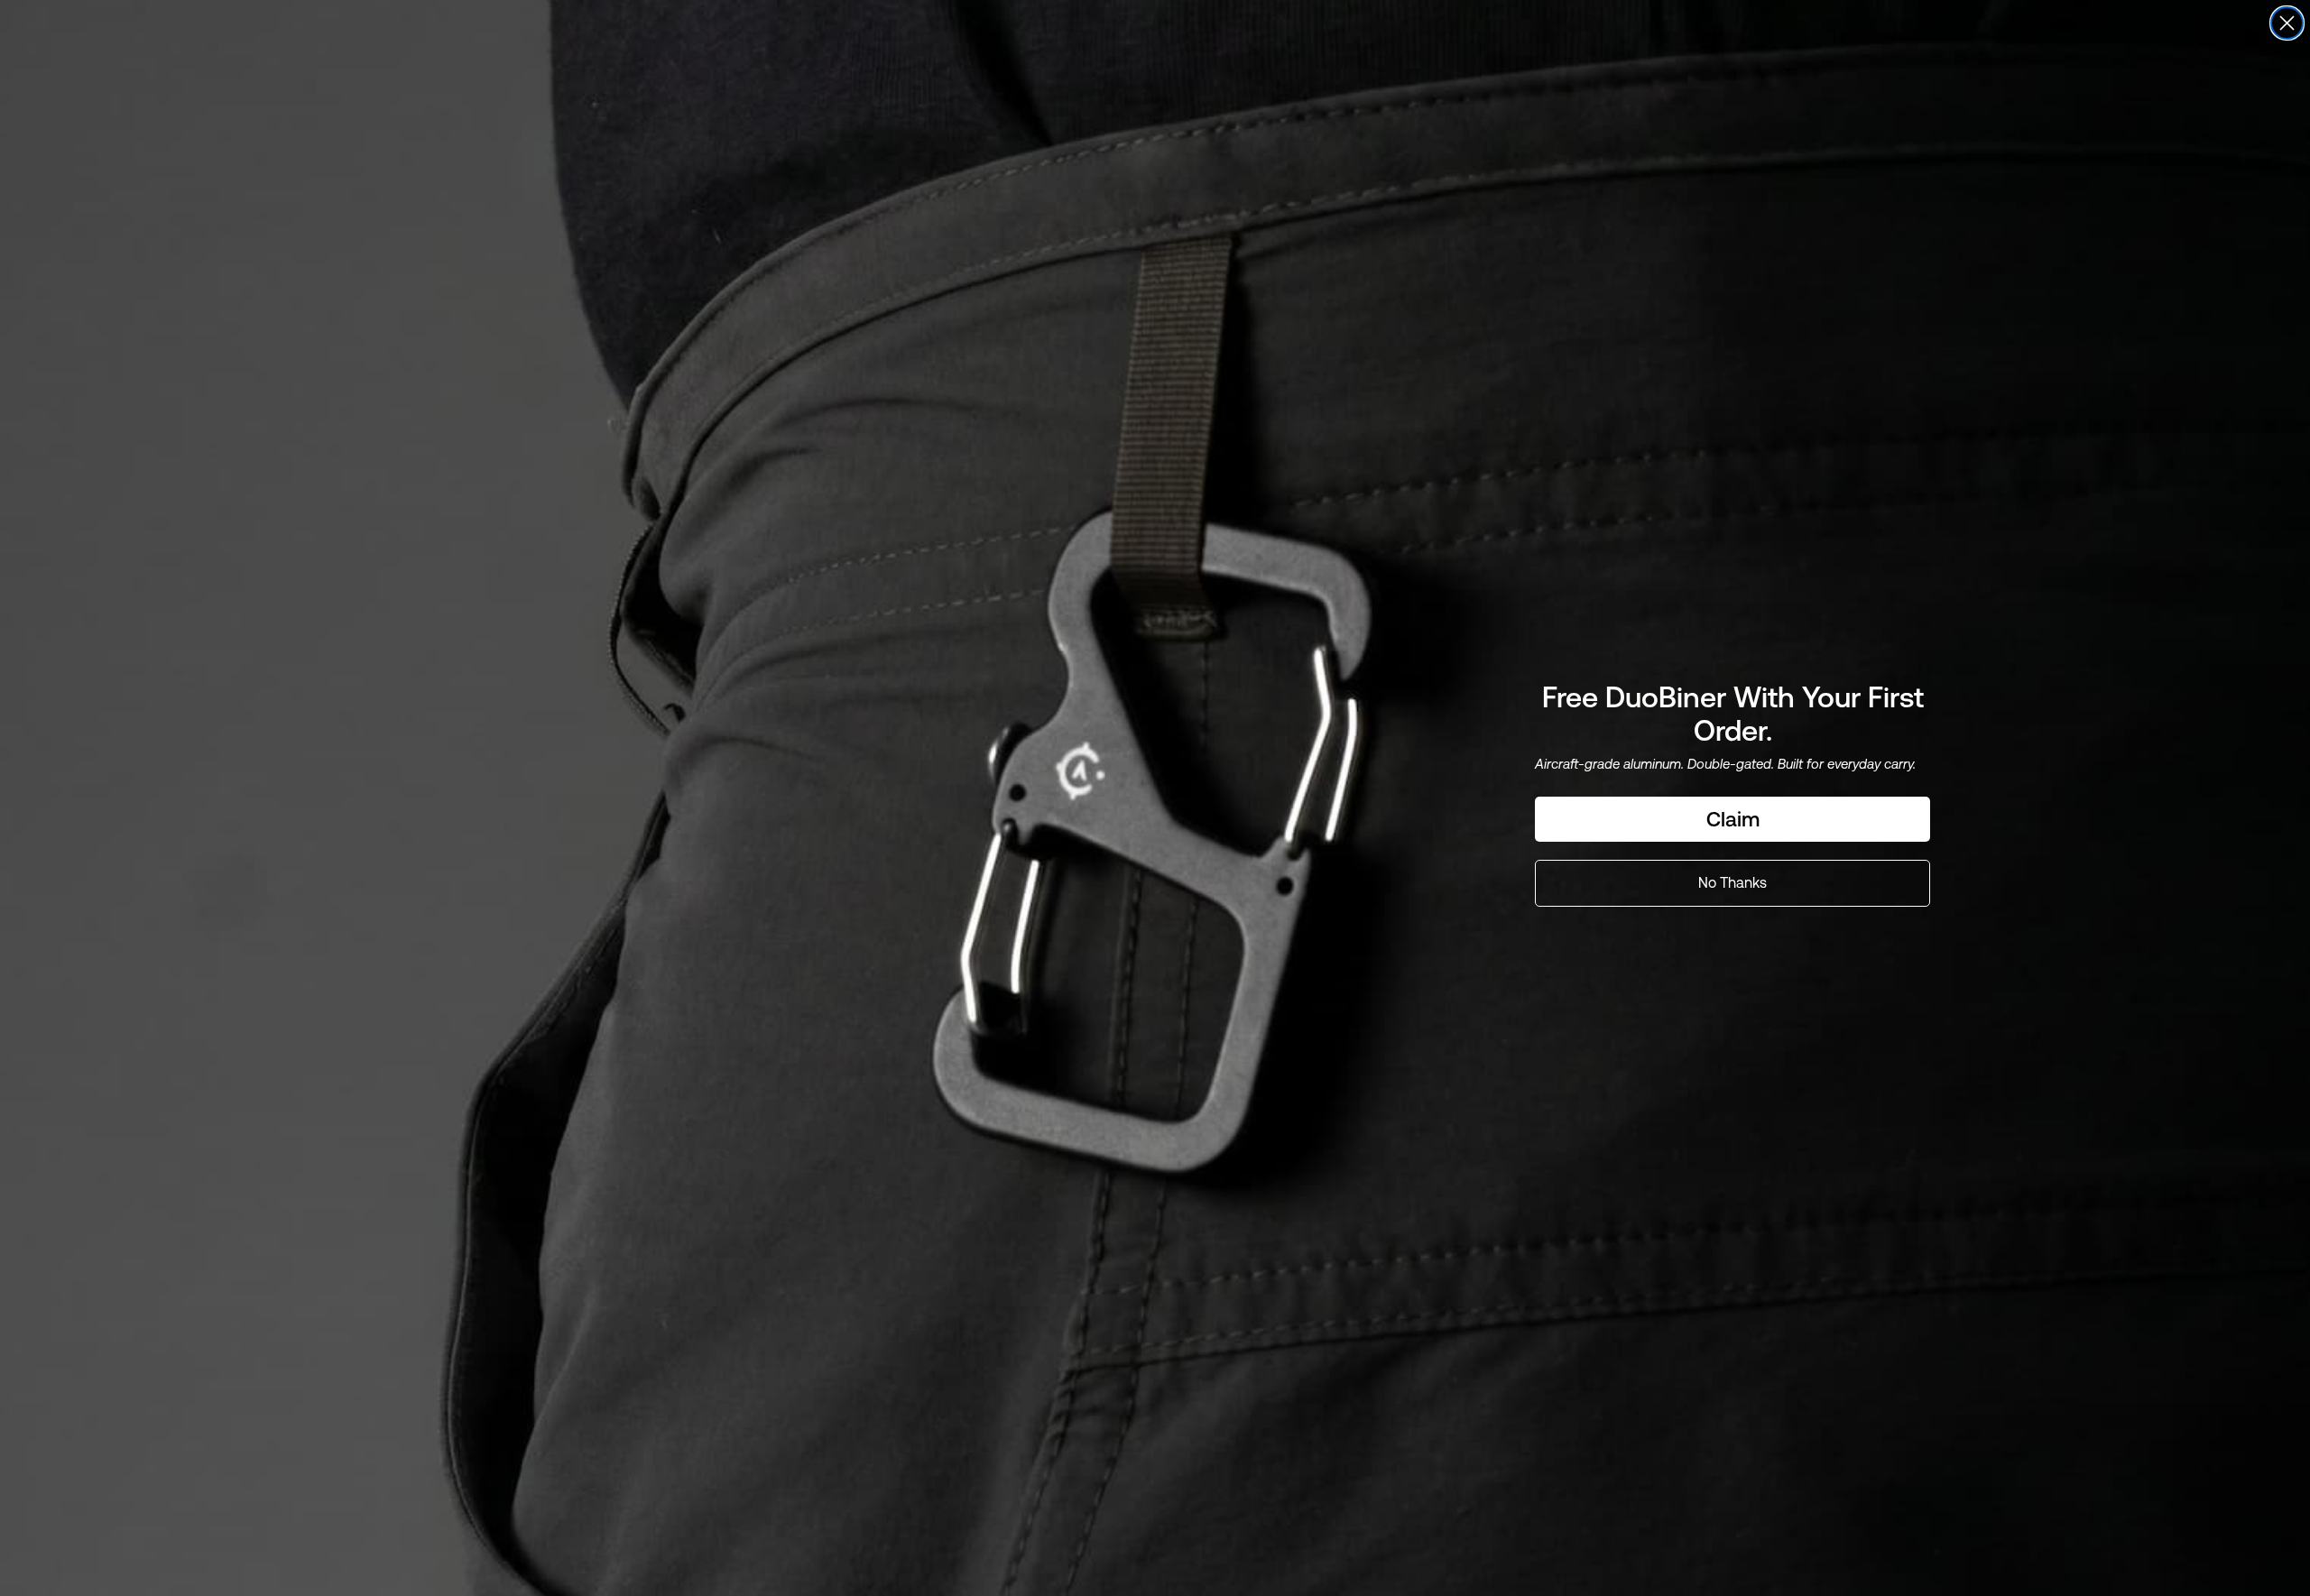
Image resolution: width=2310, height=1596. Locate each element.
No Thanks (1732, 883)
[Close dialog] (2287, 23)
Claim (1733, 819)
